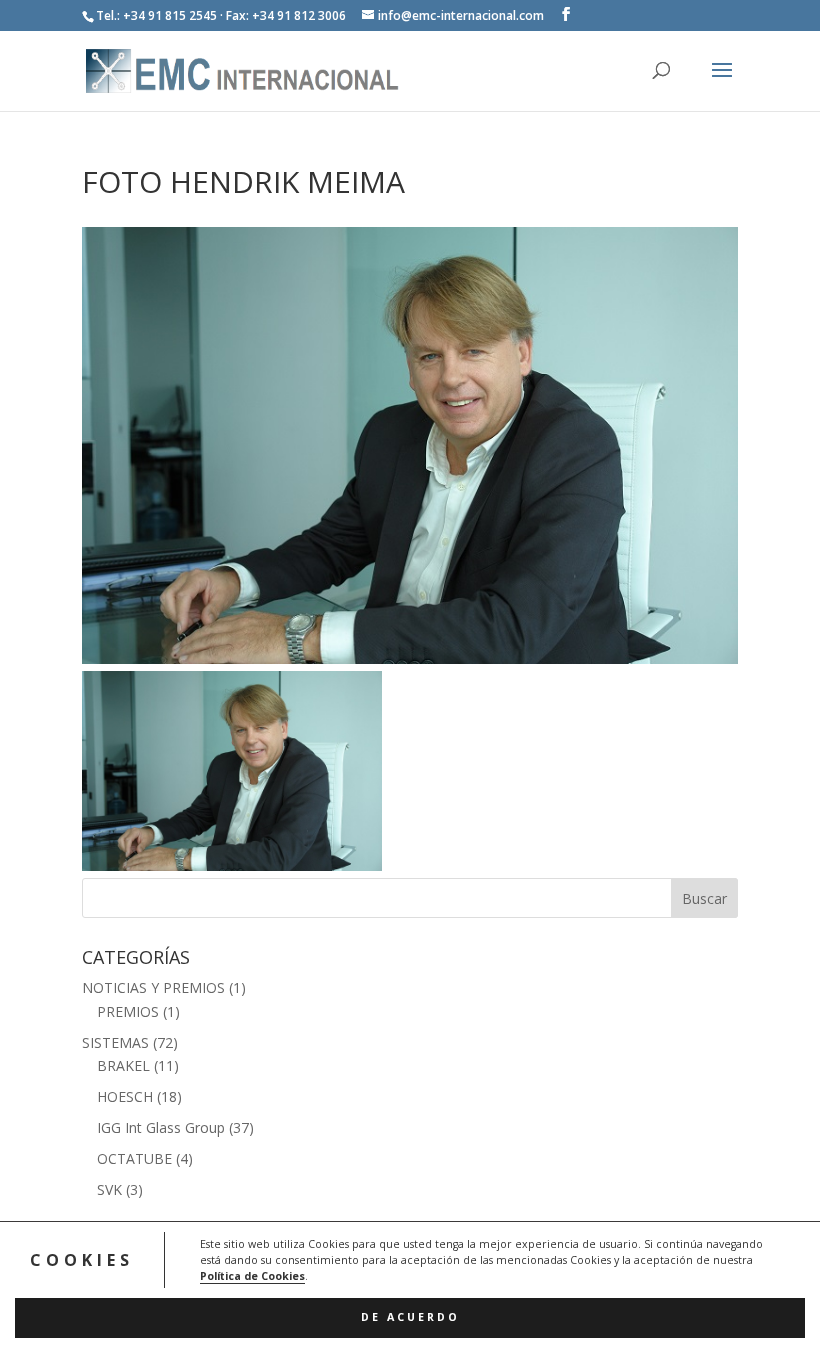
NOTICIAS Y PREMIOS (153, 987)
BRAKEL (123, 1065)
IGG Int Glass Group (161, 1127)
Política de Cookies (252, 1276)
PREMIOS (128, 1011)
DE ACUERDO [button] (410, 1317)
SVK (109, 1189)
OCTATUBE (134, 1158)
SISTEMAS (115, 1042)
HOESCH (125, 1096)
